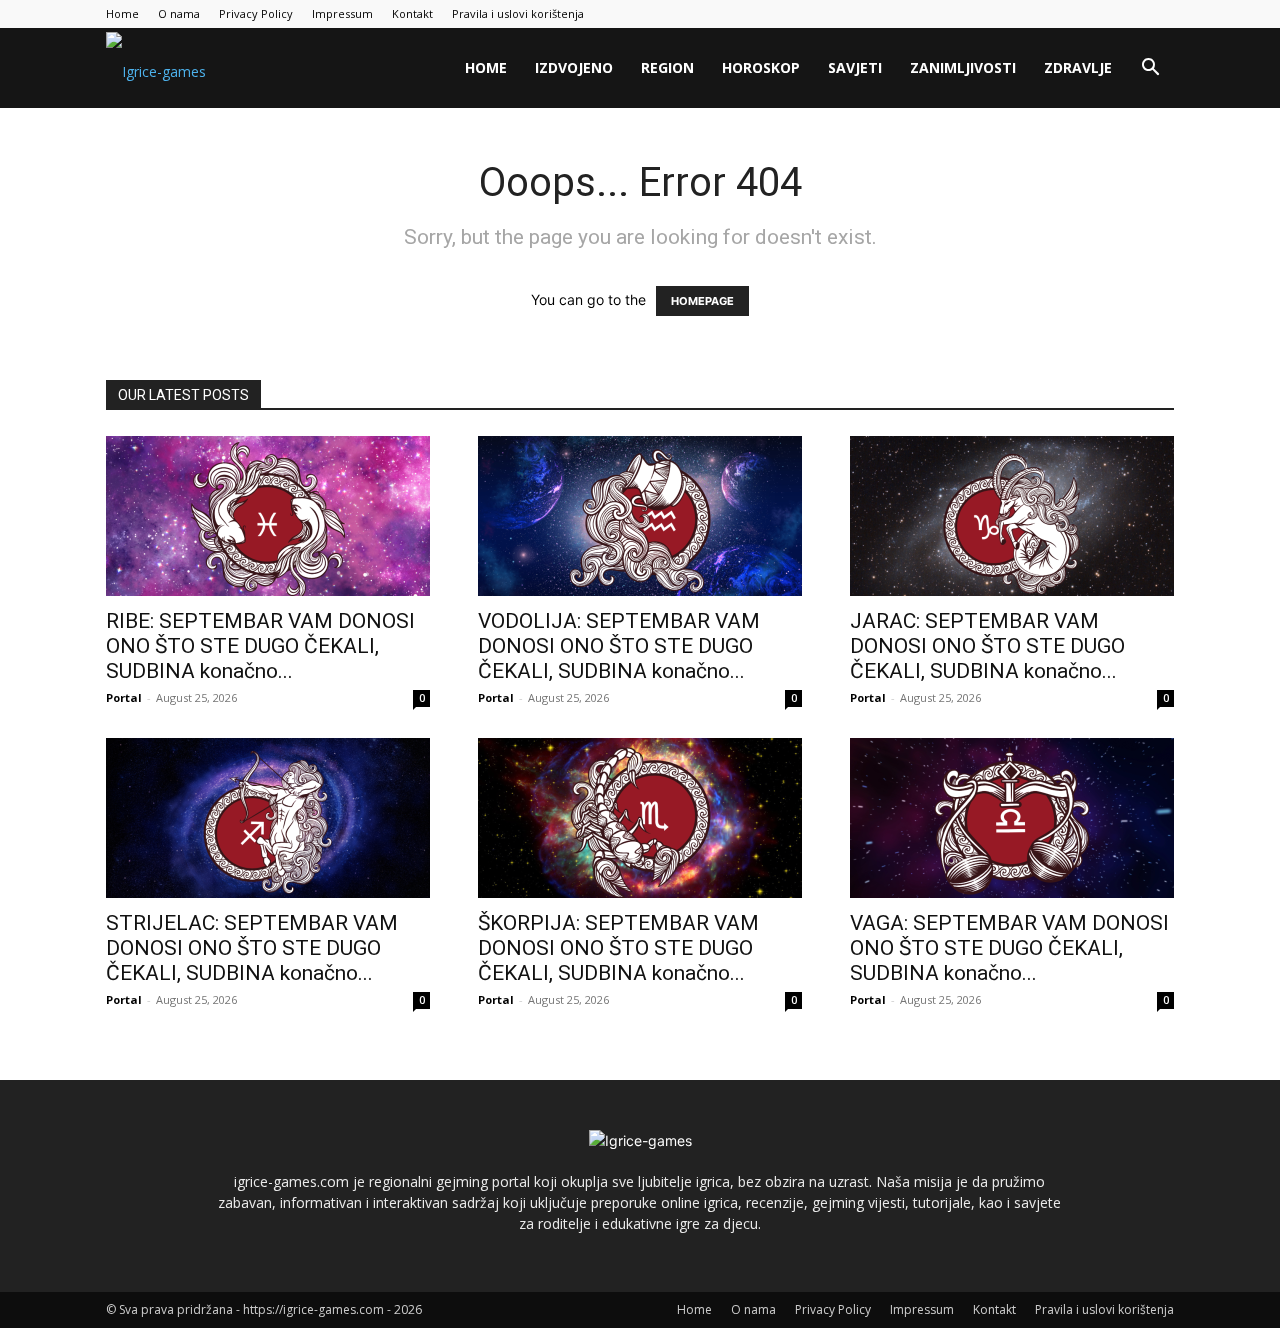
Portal (124, 697)
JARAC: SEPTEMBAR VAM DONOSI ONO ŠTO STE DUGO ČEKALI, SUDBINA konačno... (987, 646)
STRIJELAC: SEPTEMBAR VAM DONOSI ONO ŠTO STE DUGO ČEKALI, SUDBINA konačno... (252, 948)
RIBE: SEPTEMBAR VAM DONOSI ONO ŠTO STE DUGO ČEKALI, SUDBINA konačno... (260, 646)
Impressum (342, 13)
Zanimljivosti (963, 67)
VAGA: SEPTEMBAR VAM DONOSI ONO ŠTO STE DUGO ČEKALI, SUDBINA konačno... (1009, 948)
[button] (1150, 69)
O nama (179, 13)
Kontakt (412, 13)
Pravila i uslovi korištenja (518, 13)
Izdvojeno (574, 67)
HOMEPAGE (702, 301)
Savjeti (855, 67)
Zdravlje (1078, 67)
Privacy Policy (256, 13)
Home (122, 13)
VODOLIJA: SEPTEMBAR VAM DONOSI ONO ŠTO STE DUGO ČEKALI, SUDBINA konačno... (619, 646)
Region (667, 67)
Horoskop (761, 67)
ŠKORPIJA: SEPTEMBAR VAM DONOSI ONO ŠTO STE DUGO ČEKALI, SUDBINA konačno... (618, 948)
